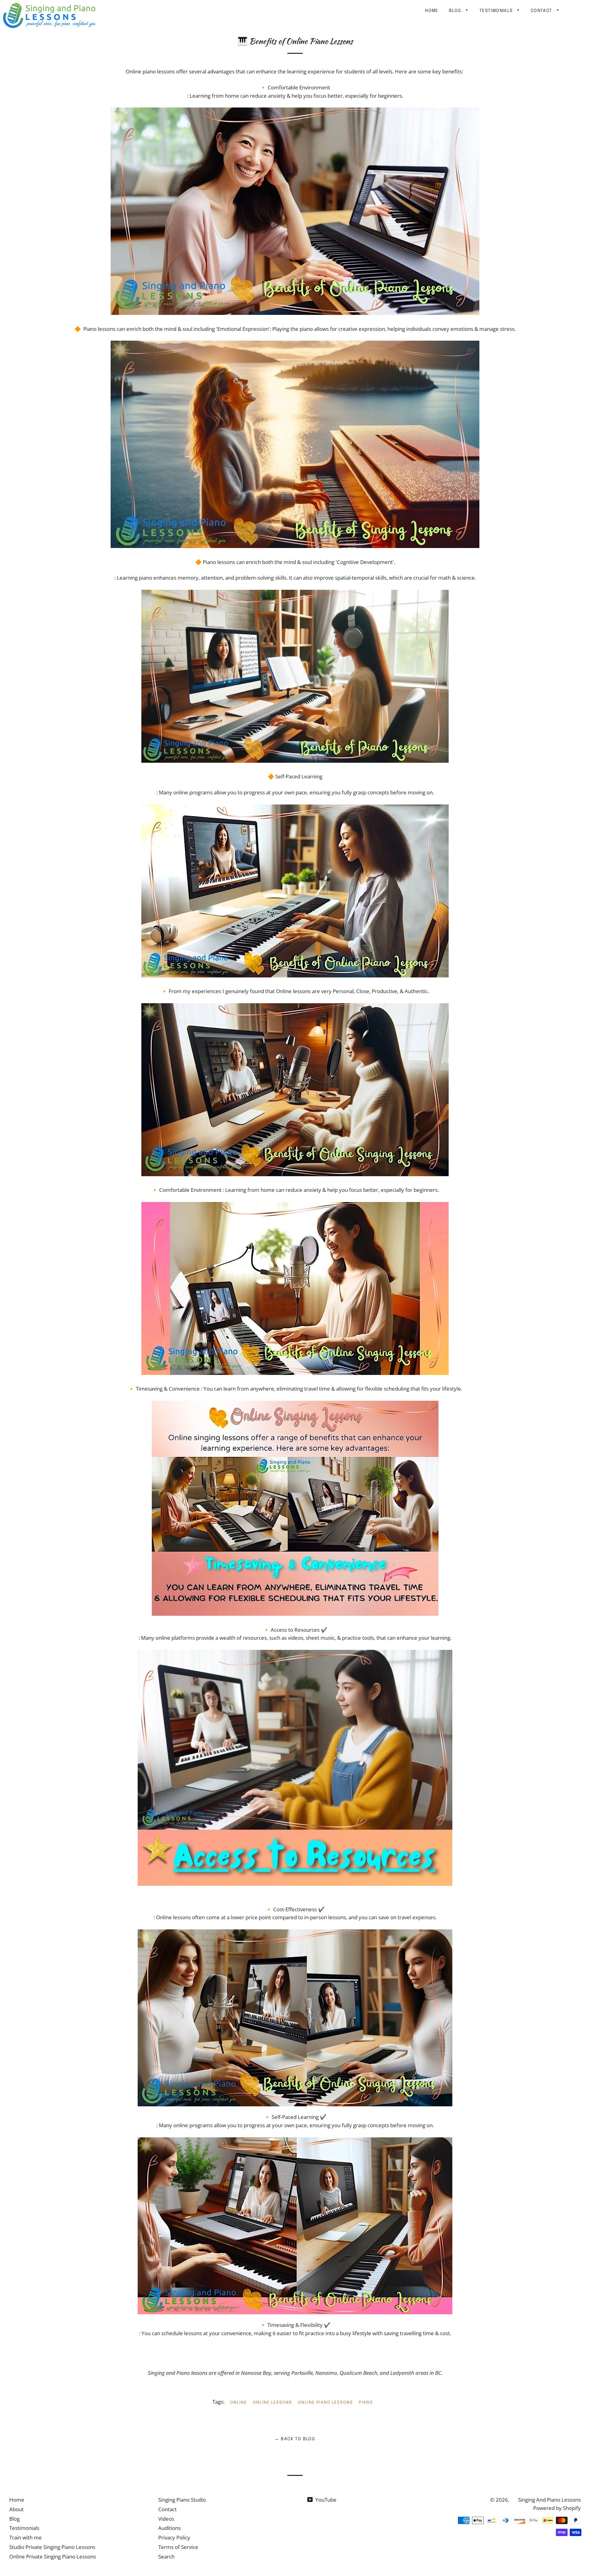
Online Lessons (273, 2403)
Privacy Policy (174, 2537)
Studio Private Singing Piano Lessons (52, 2547)
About (16, 2509)
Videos (166, 2519)
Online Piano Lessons (326, 2403)
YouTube (325, 2500)
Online (239, 2403)
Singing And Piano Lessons (549, 2500)
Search (166, 2556)
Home (432, 11)
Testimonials (497, 11)
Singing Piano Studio (182, 2500)
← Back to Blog (295, 2439)
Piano (366, 2403)
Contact (542, 11)
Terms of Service (178, 2547)
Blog (456, 11)
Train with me (26, 2537)
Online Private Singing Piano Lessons (53, 2556)
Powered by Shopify (557, 2508)
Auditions (169, 2528)
